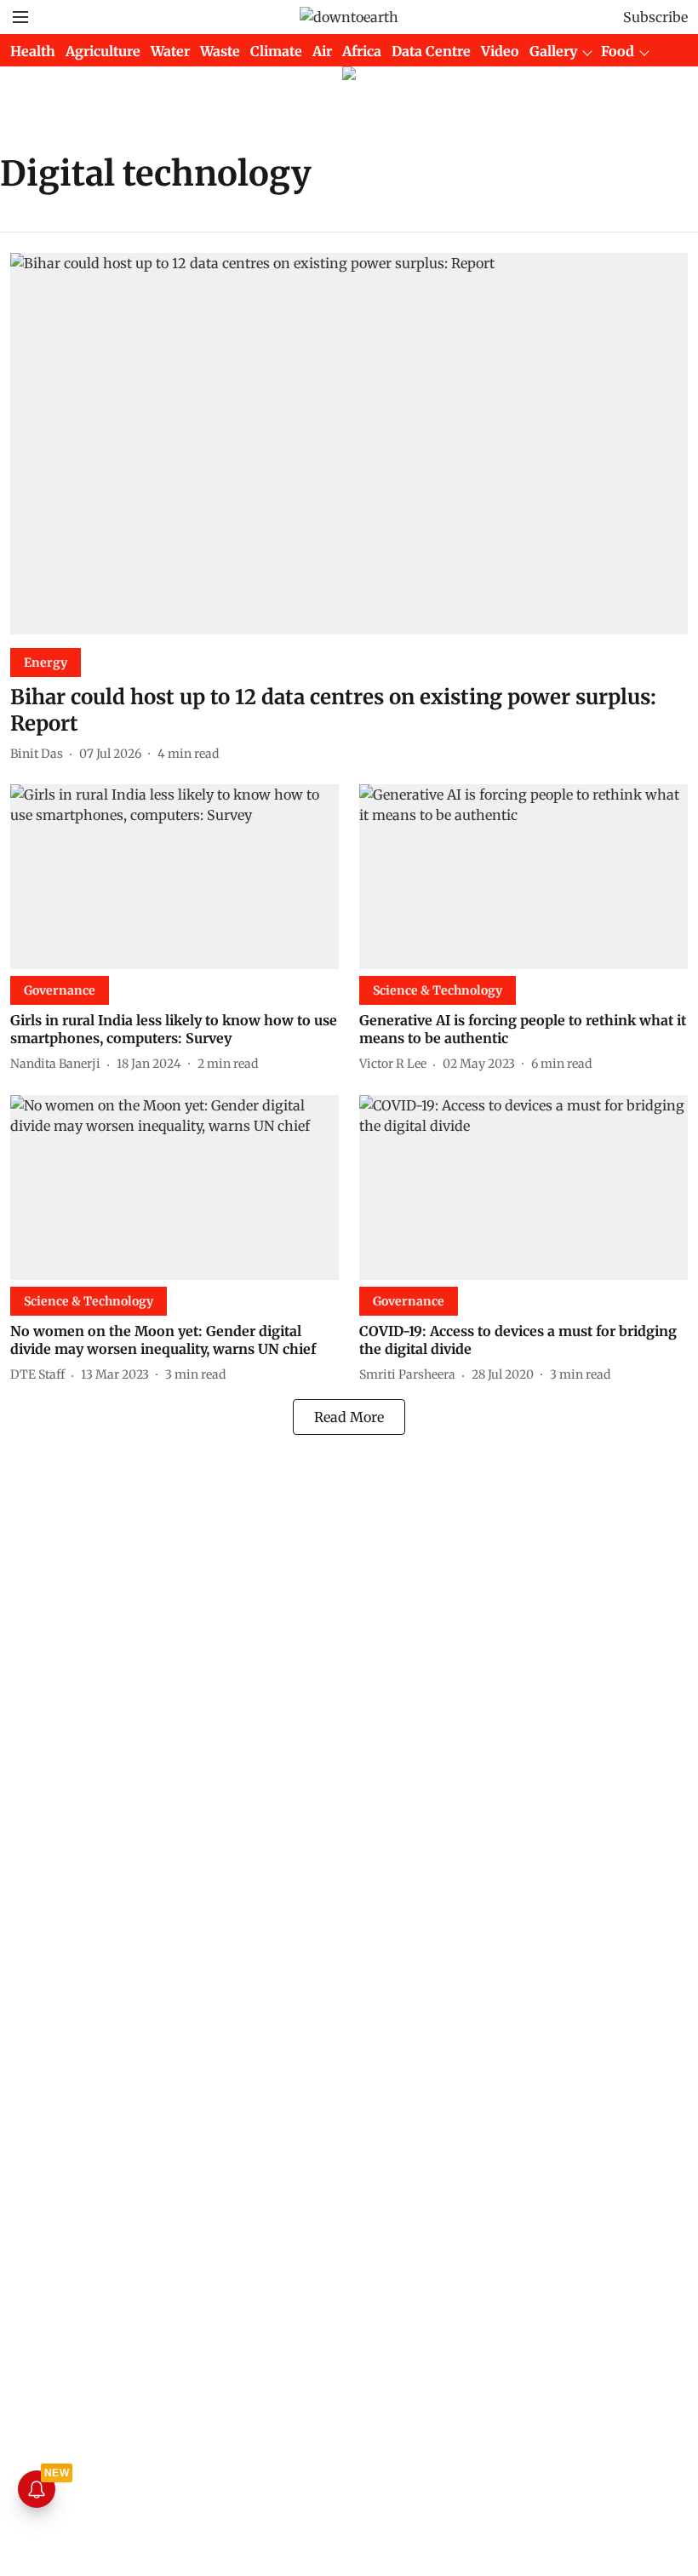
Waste (220, 51)
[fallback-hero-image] (349, 444)
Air (322, 51)
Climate (276, 51)
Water (170, 51)
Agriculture (103, 51)
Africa (362, 51)
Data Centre (431, 51)
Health (33, 51)
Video (500, 51)
